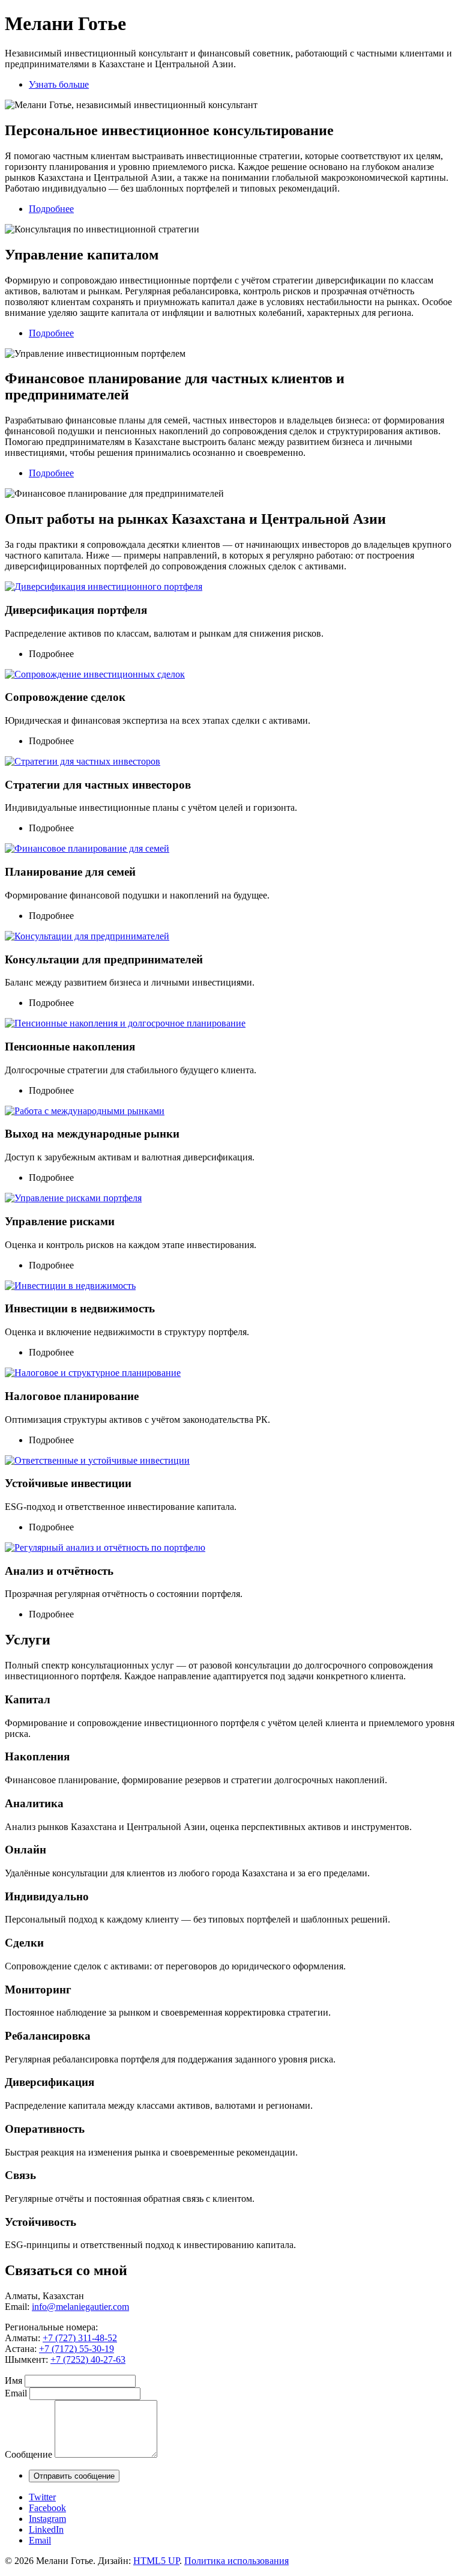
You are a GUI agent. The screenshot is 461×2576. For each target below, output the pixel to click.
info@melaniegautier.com (80, 2307)
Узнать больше (59, 84)
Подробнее (51, 209)
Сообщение (29, 2454)
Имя (14, 2381)
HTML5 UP (156, 2561)
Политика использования (237, 2561)
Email (16, 2393)
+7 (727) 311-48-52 (80, 2338)
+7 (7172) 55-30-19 (77, 2349)
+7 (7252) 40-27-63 (88, 2359)
